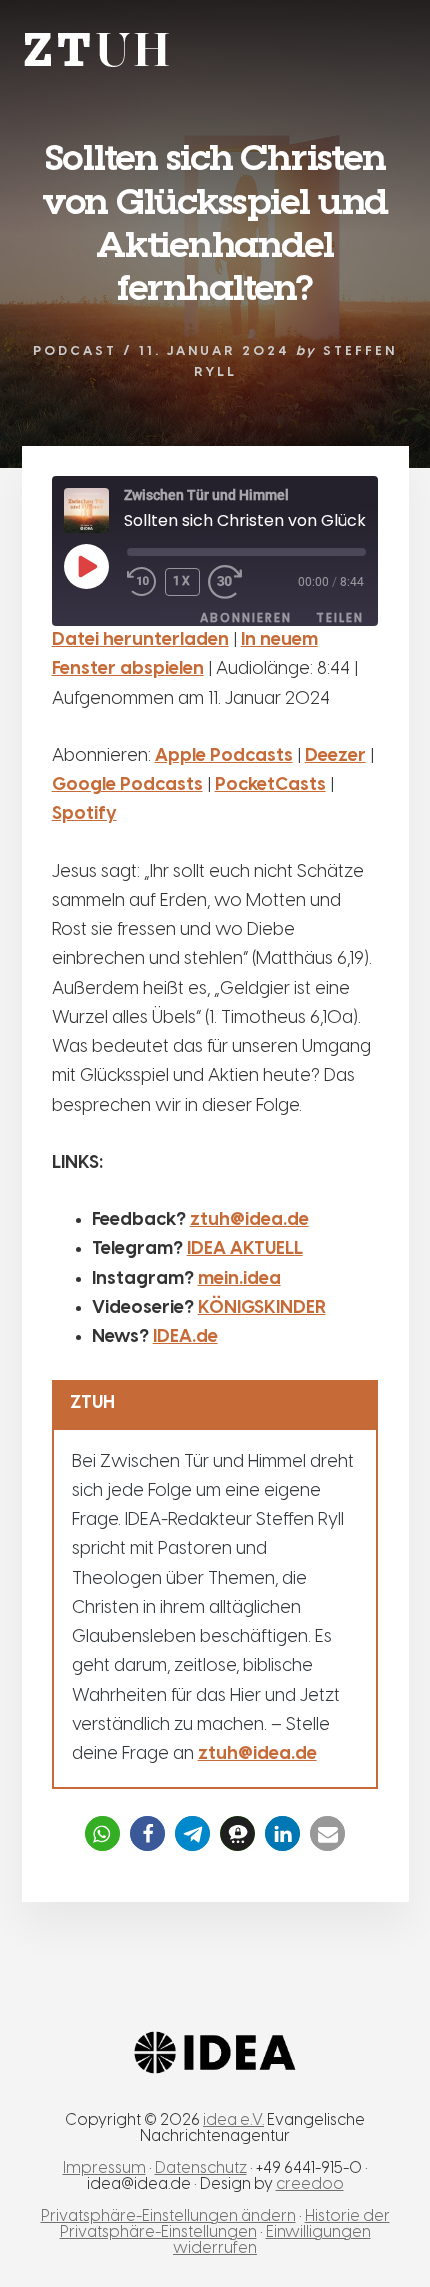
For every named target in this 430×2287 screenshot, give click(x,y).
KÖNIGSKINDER (262, 1308)
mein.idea (239, 1279)
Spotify (84, 814)
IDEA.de (185, 1337)
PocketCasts (270, 785)
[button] (102, 1833)
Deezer (335, 756)
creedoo (310, 2184)
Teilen (340, 617)
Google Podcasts (127, 785)
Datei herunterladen (140, 640)
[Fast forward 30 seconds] (238, 582)
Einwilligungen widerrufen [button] (272, 2240)
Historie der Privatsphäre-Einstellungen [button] (225, 2224)
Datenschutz (201, 2168)
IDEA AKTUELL (245, 1249)
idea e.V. (233, 2120)
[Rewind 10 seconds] (142, 582)
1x (182, 581)
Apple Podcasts (224, 756)
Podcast (75, 351)
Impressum (104, 2168)
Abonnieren (246, 617)
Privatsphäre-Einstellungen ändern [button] (168, 2216)
